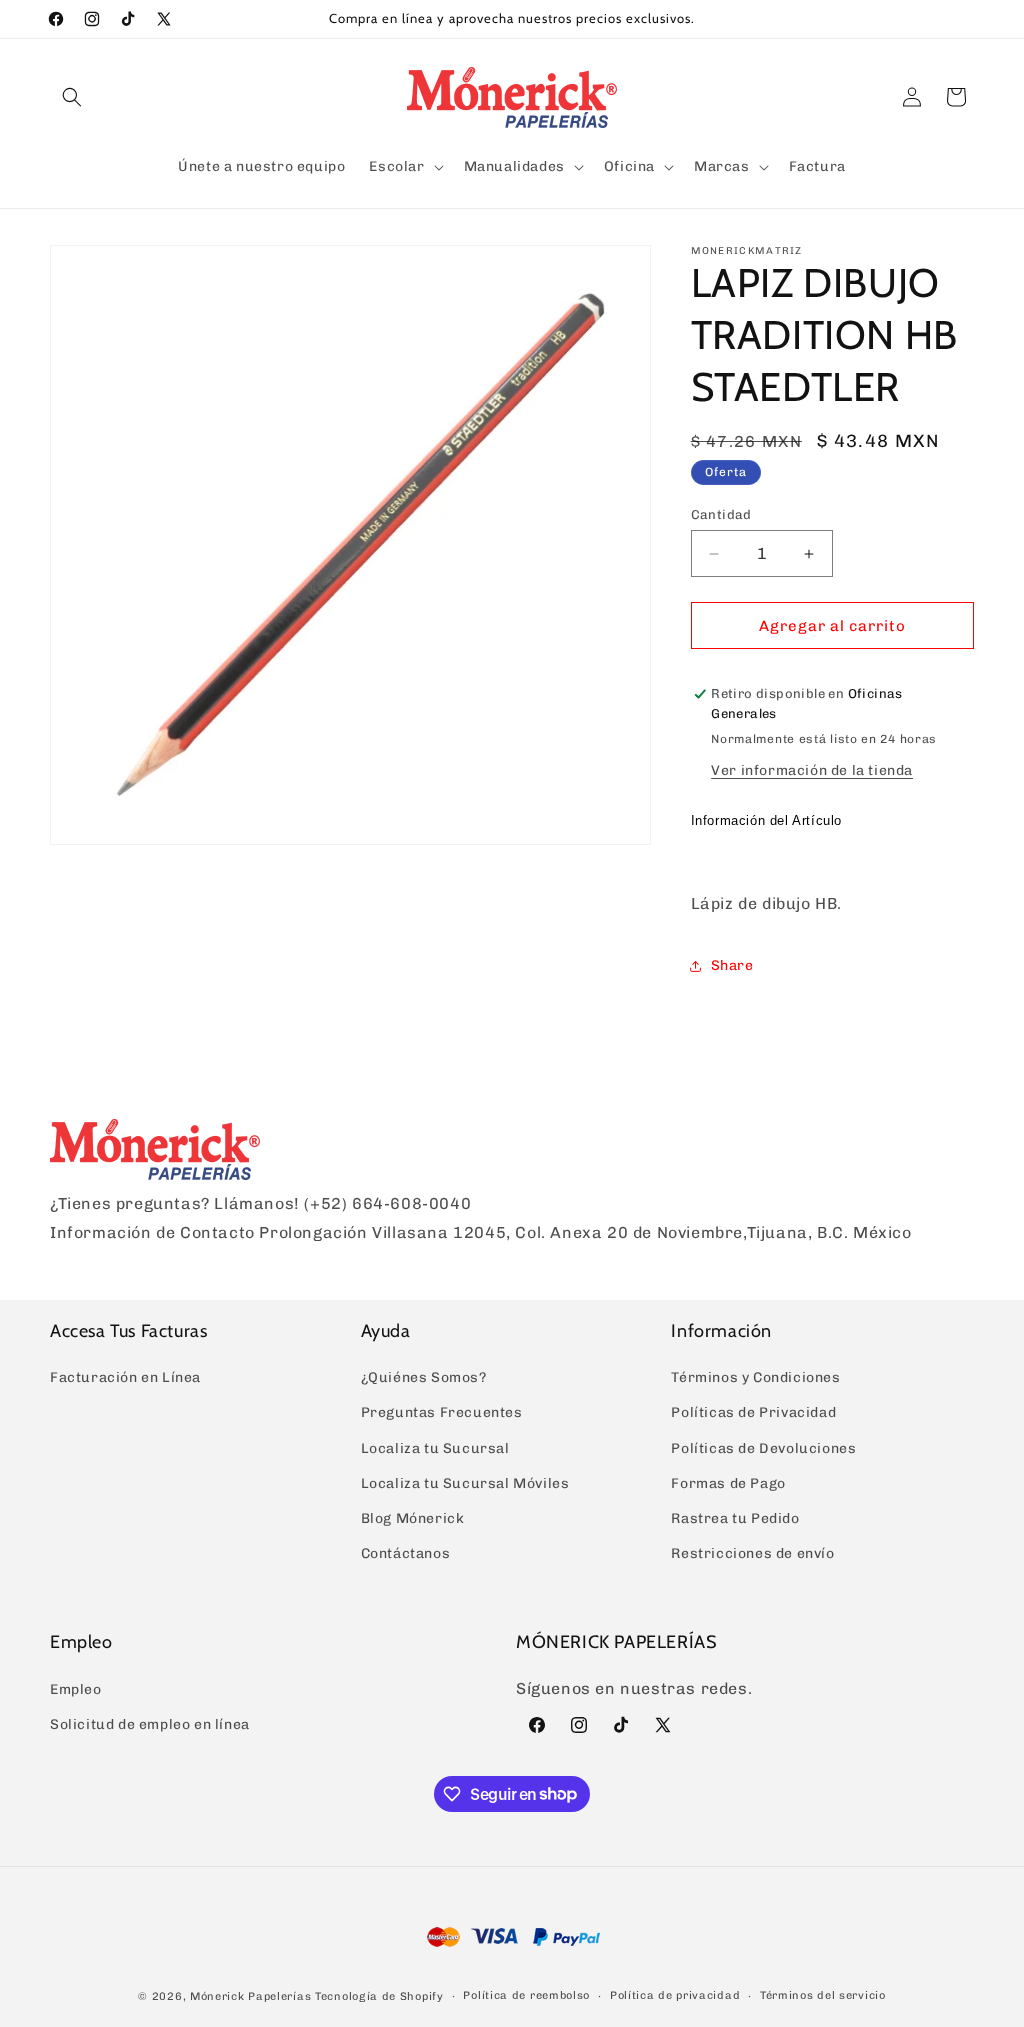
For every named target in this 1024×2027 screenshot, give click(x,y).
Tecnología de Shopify (379, 1996)
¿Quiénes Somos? (424, 1377)
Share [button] (732, 965)
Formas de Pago (728, 1483)
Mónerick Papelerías (250, 1996)
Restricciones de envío (752, 1553)
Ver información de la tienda (812, 770)
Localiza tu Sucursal (435, 1448)
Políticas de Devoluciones (763, 1448)
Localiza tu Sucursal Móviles (465, 1483)
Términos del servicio (823, 1995)
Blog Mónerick (413, 1518)
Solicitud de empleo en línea (150, 1724)
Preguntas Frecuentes (442, 1412)
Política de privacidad (675, 1995)
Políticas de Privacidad (753, 1412)
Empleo (76, 1689)
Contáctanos (406, 1553)
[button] (72, 97)
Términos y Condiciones (755, 1377)
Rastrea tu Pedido (735, 1518)
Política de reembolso (526, 1995)
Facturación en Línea (125, 1377)
